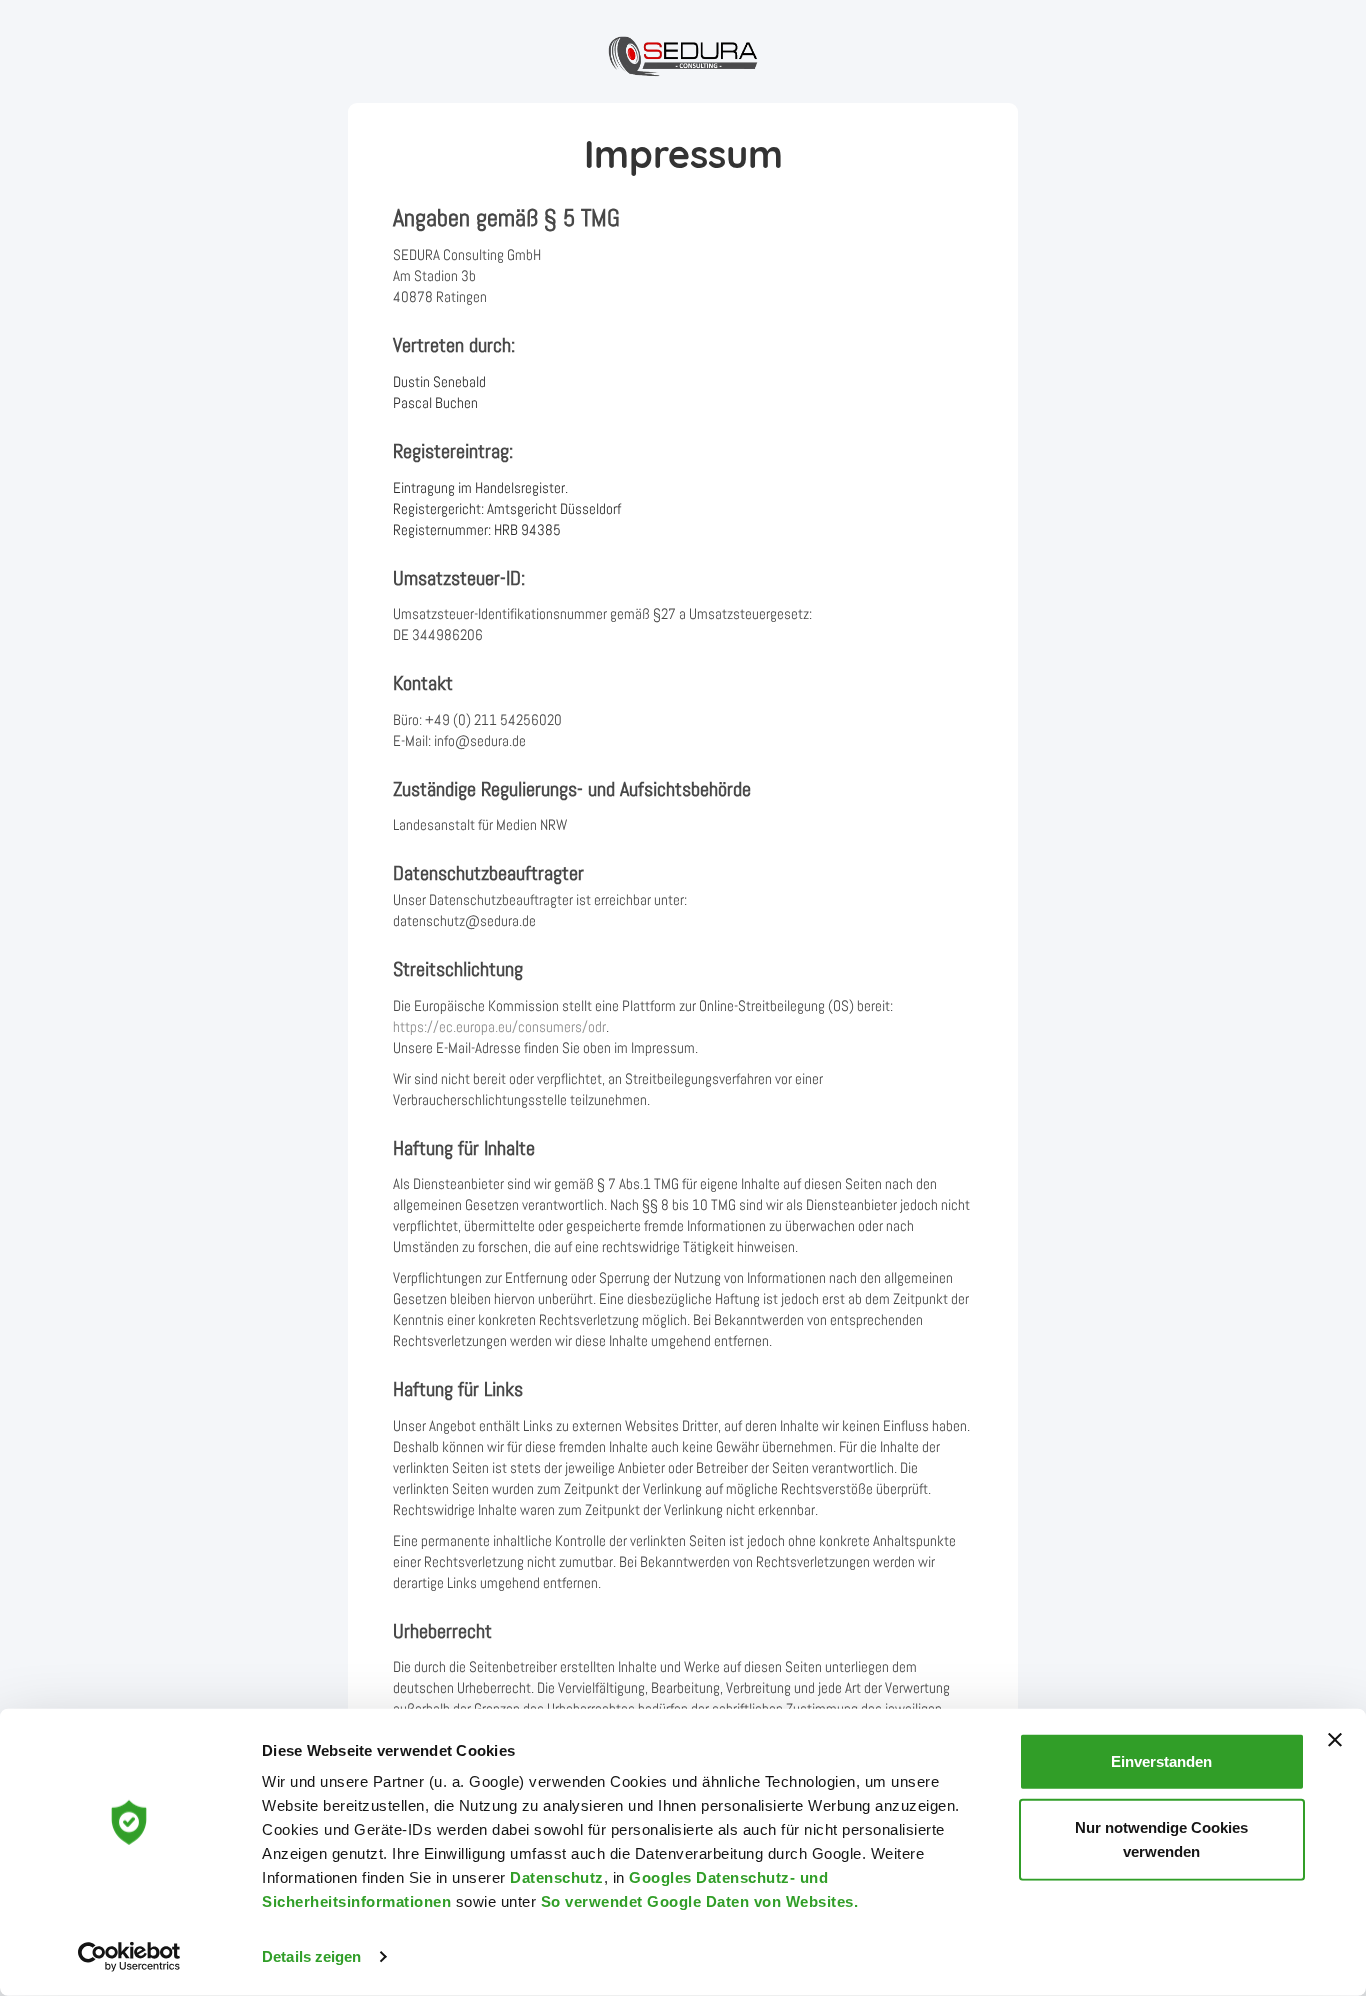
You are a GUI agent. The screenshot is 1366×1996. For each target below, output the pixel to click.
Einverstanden (1161, 1761)
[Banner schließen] (1335, 1740)
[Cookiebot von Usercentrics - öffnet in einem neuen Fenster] (129, 1957)
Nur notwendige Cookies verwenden (1161, 1838)
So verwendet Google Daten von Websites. (700, 1901)
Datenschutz (557, 1877)
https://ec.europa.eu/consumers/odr (499, 1026)
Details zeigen (311, 1956)
